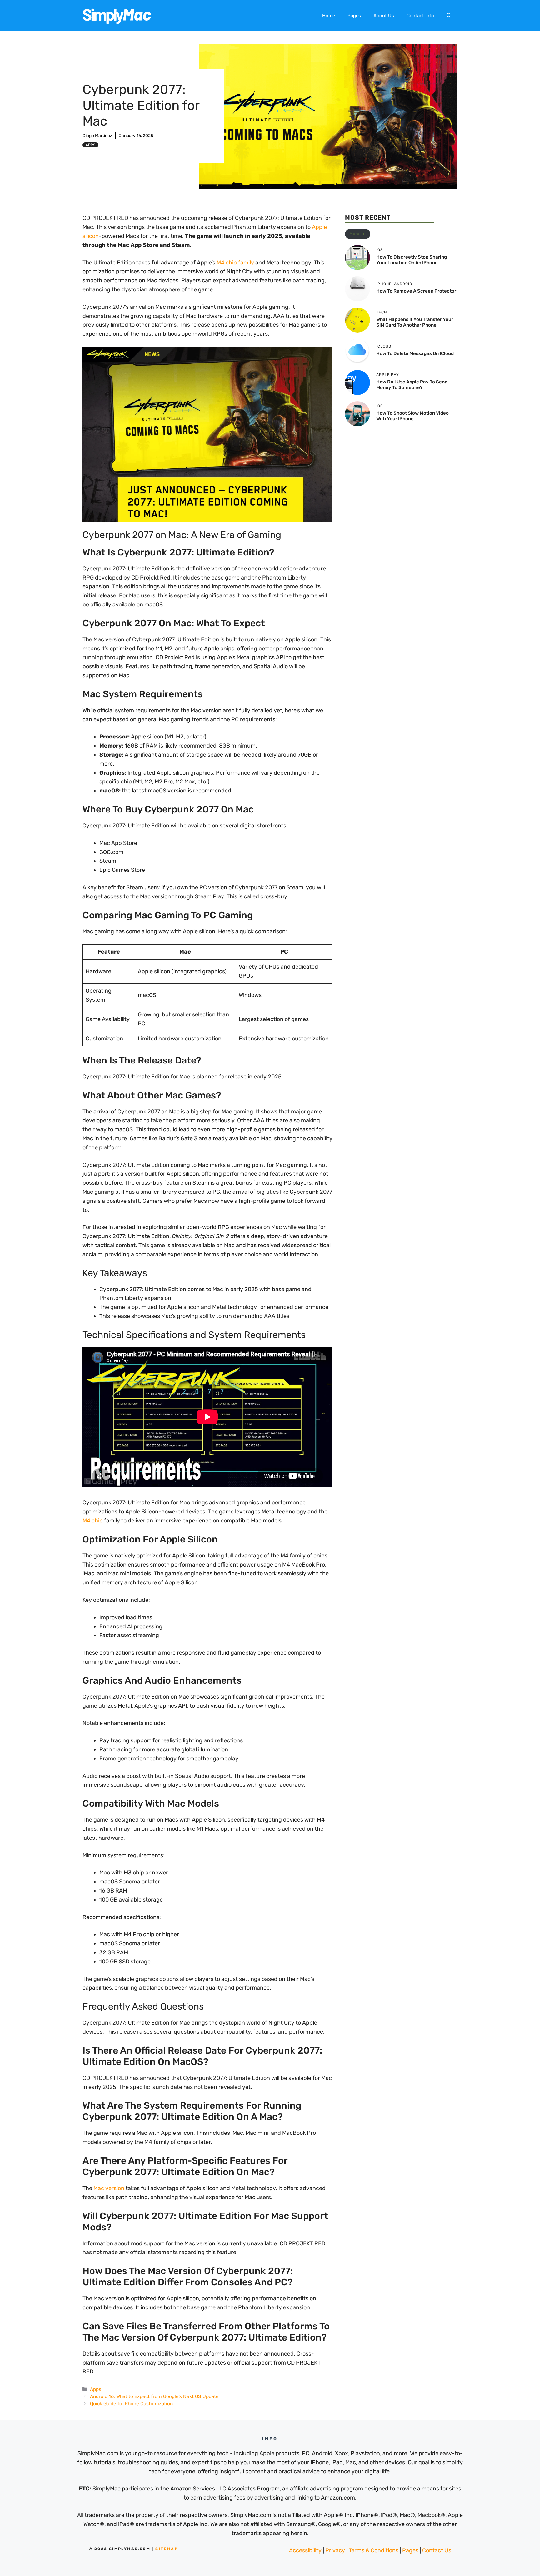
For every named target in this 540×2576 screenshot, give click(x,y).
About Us (384, 16)
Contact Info (420, 16)
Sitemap (167, 2549)
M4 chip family (235, 263)
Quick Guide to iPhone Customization (131, 2404)
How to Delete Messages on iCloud (415, 353)
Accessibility (305, 2550)
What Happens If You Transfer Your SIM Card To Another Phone (415, 322)
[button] (449, 16)
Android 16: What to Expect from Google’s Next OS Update (154, 2396)
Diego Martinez (97, 136)
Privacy (335, 2550)
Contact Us (437, 2550)
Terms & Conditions (374, 2550)
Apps (90, 145)
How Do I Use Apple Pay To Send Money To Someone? (412, 385)
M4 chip (93, 1521)
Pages (354, 16)
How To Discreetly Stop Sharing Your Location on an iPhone (412, 260)
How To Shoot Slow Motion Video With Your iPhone (412, 416)
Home (329, 16)
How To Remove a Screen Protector (416, 291)
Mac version (109, 2188)
